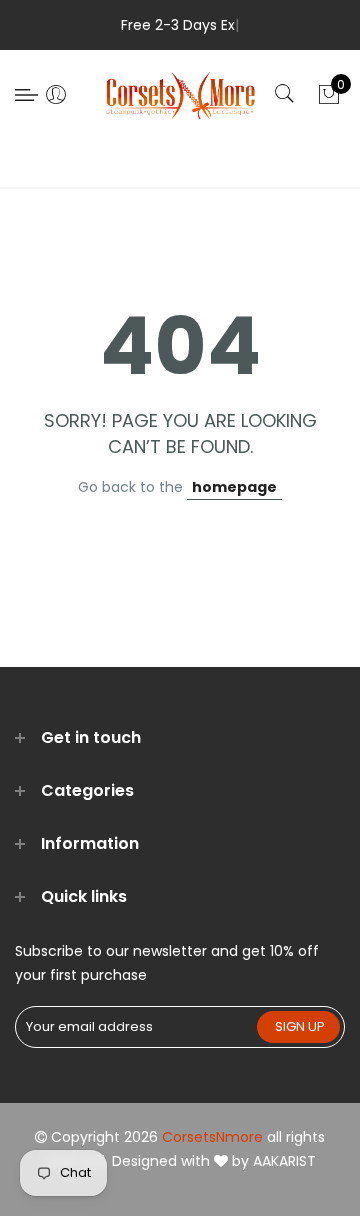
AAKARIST (284, 1161)
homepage (234, 487)
